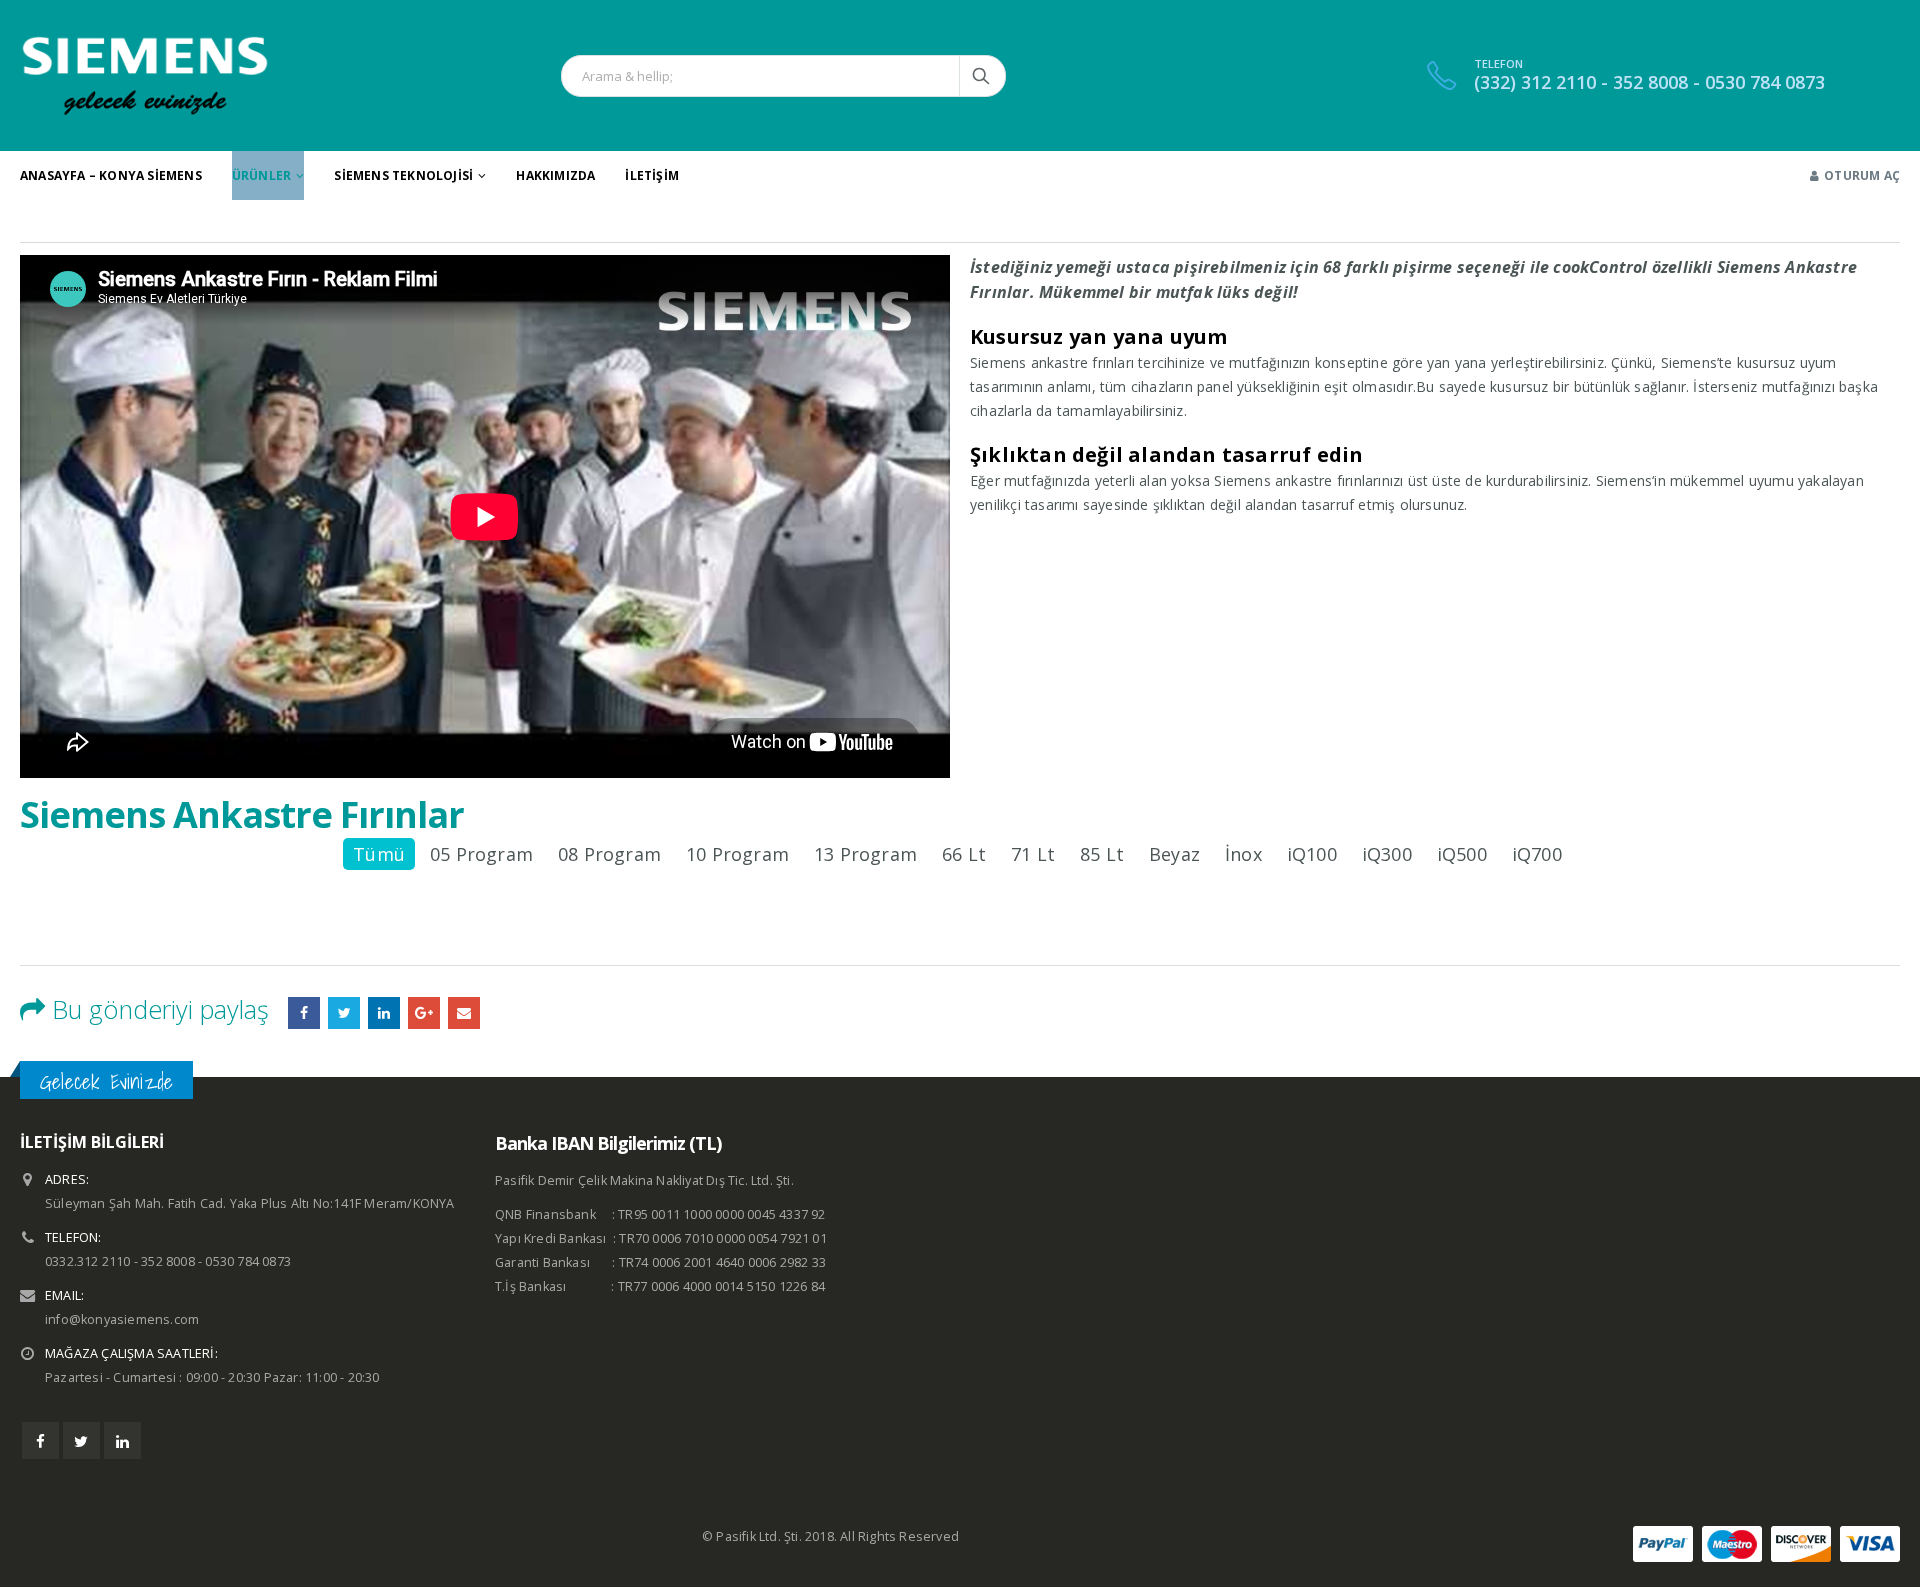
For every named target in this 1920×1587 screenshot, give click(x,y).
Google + (424, 1013)
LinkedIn (384, 1013)
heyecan (344, 1013)
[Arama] (982, 76)
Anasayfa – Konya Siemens (111, 175)
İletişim (652, 175)
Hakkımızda (555, 175)
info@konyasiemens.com (122, 1319)
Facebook (304, 1013)
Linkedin (122, 1440)
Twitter (81, 1440)
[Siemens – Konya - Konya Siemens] (145, 75)
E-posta (464, 1013)
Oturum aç (1862, 175)
